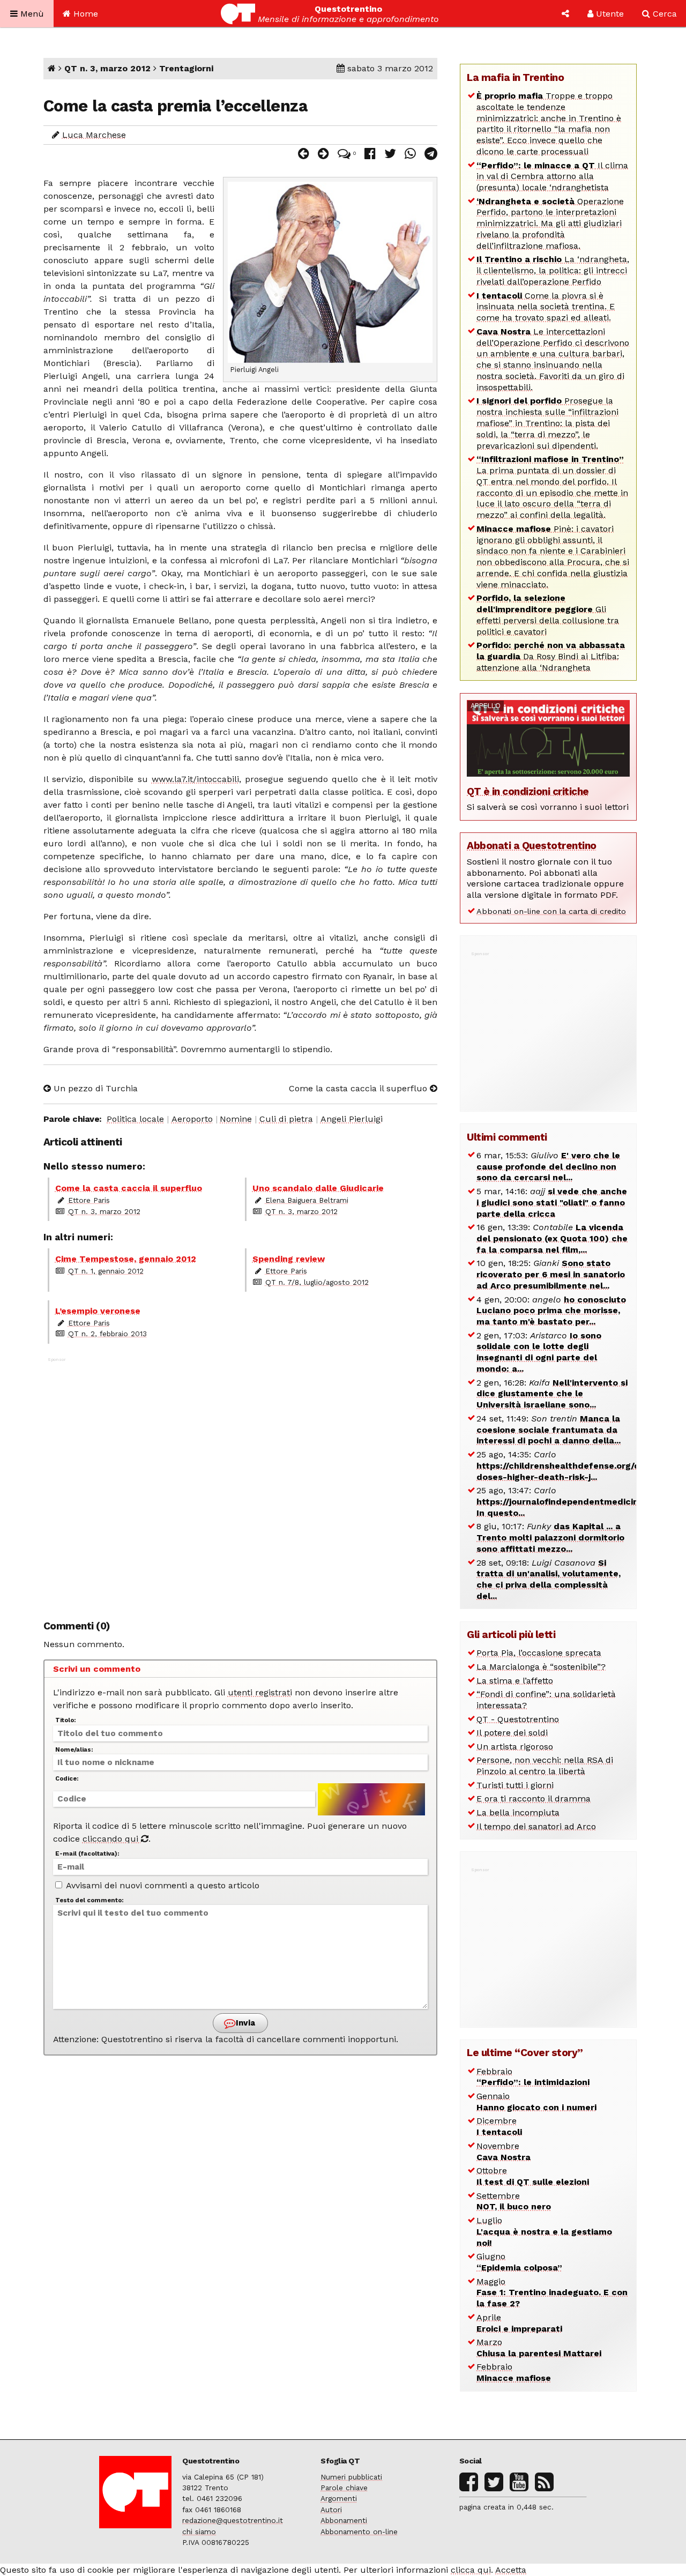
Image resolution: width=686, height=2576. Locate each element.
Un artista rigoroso (515, 1747)
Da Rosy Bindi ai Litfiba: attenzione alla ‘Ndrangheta (551, 656)
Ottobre (533, 2176)
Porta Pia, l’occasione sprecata (539, 1653)
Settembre (514, 2201)
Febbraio (533, 2077)
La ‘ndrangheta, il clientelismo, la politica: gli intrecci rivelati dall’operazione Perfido (553, 270)
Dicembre (499, 2126)
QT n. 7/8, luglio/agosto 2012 (317, 1282)
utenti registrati (260, 1692)
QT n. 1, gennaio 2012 (106, 1271)
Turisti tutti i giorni (515, 1785)
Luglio (544, 2232)
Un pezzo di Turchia (94, 1088)
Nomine (236, 1119)
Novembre (504, 2151)
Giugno (519, 2262)
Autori (331, 2510)
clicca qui (471, 2570)
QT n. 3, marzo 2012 (107, 68)
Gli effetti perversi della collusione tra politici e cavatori (548, 615)
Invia (244, 2023)
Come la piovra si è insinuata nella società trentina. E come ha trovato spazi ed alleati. (546, 307)
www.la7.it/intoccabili (195, 779)
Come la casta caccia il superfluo (359, 1088)
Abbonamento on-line (359, 2532)
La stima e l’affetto (515, 1681)
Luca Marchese (94, 135)
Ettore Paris (89, 1200)
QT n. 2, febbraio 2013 (107, 1334)
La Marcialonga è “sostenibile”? (541, 1667)
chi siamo (199, 2532)
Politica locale (135, 1119)
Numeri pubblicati (351, 2477)
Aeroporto (192, 1119)
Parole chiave (344, 2488)
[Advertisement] (241, 1483)
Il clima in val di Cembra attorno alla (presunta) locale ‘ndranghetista (552, 177)
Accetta (511, 2570)
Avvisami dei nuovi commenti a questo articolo (162, 1885)
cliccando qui (112, 1839)
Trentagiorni (186, 68)
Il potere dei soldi (512, 1733)
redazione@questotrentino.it (233, 2520)
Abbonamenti (344, 2520)
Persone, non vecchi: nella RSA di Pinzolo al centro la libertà (545, 1766)
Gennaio (536, 2102)
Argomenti (339, 2498)
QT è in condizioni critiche (528, 791)
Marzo (539, 2348)
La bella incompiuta (518, 1812)
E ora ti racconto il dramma (534, 1799)
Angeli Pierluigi (352, 1119)
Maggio (552, 2293)
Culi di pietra (286, 1119)
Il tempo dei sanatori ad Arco (536, 1826)
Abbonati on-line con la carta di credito (551, 911)
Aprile (519, 2323)
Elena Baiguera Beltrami (307, 1200)
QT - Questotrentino (518, 1719)
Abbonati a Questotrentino (532, 846)
